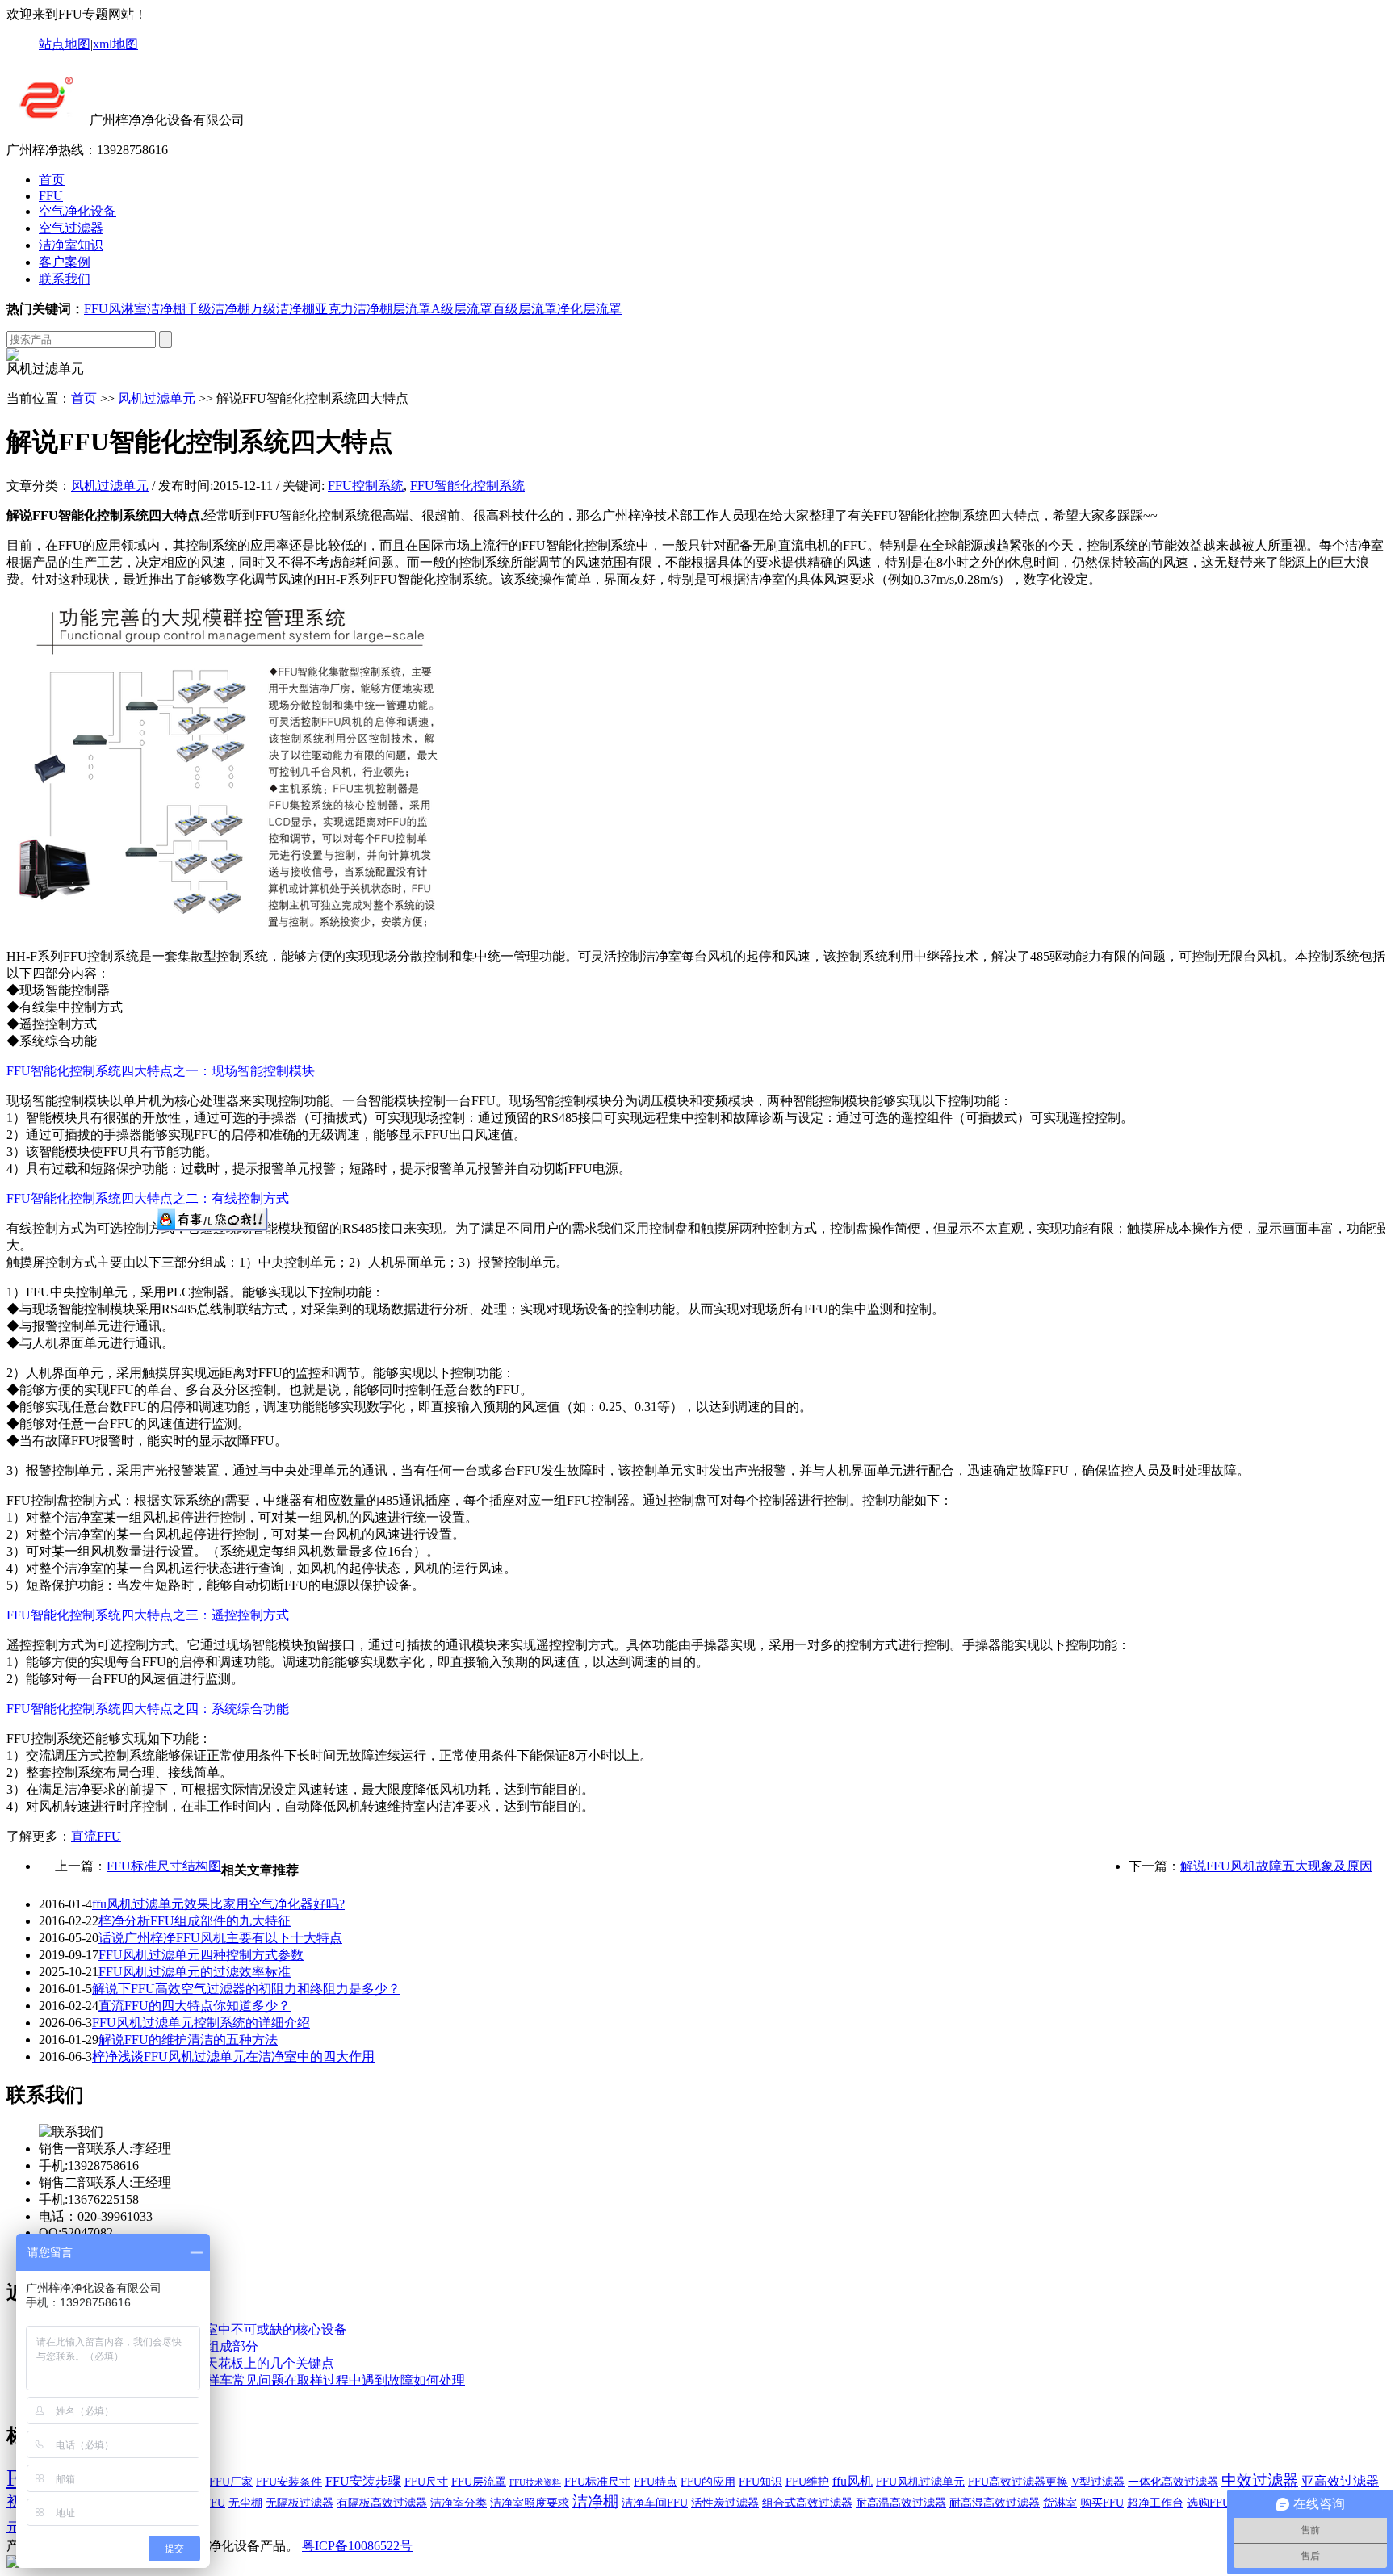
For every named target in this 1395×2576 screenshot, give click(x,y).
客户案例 (65, 262)
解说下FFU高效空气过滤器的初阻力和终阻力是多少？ (246, 1989)
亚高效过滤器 (1340, 2481)
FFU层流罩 (479, 2482)
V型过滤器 (1098, 2482)
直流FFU (96, 1836)
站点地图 (65, 44)
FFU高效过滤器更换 (1018, 2482)
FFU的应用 (708, 2482)
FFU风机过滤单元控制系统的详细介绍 (201, 2023)
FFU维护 (807, 2482)
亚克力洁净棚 (354, 309)
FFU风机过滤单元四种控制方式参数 (201, 1955)
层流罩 (412, 309)
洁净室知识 (71, 245)
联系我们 (65, 279)
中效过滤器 (1260, 2480)
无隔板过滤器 (300, 2503)
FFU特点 (656, 2482)
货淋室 (1060, 2503)
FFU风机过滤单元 (920, 2482)
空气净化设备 (77, 211)
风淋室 (128, 309)
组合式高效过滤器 (807, 2503)
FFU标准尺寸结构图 (164, 1866)
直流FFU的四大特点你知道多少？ (195, 2006)
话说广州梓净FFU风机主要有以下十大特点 (220, 1938)
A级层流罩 (462, 309)
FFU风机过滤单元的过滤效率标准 (195, 1972)
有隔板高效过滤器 (382, 2503)
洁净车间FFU (655, 2503)
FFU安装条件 (289, 2482)
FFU (51, 196)
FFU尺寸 (426, 2482)
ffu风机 (852, 2481)
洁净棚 (166, 309)
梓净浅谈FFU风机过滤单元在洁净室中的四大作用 (233, 2057)
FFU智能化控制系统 (467, 486)
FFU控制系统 (366, 486)
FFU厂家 (231, 2482)
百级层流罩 (525, 309)
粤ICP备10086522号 (357, 2546)
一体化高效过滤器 (1173, 2482)
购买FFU (1102, 2503)
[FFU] (46, 120)
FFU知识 (760, 2482)
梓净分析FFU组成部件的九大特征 (195, 1921)
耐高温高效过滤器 (901, 2503)
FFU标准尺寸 (597, 2482)
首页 (52, 180)
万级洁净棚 (283, 309)
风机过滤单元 (157, 398)
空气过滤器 (71, 228)
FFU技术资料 (535, 2483)
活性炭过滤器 (725, 2503)
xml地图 (115, 44)
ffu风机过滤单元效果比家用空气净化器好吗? (218, 1904)
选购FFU (1209, 2503)
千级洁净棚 (218, 309)
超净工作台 (1155, 2503)
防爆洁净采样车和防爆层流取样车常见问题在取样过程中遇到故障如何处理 (252, 2380)
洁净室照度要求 (530, 2503)
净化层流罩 (589, 309)
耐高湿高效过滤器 (995, 2503)
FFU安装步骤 (363, 2481)
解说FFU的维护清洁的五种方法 (188, 2040)
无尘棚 (245, 2503)
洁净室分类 (459, 2503)
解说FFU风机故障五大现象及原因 (1276, 1866)
